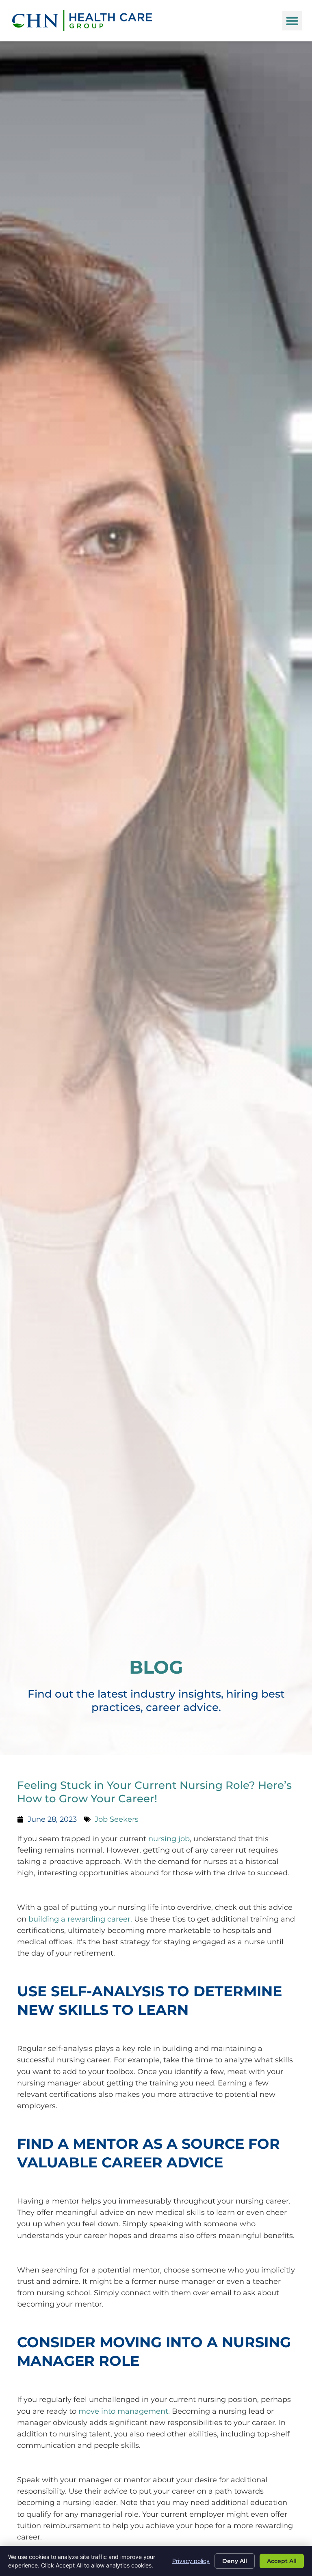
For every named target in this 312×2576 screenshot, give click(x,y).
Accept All (282, 2561)
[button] (292, 21)
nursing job (169, 1839)
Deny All (235, 2561)
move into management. (124, 2411)
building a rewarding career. (80, 1919)
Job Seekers (117, 1819)
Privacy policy (191, 2561)
